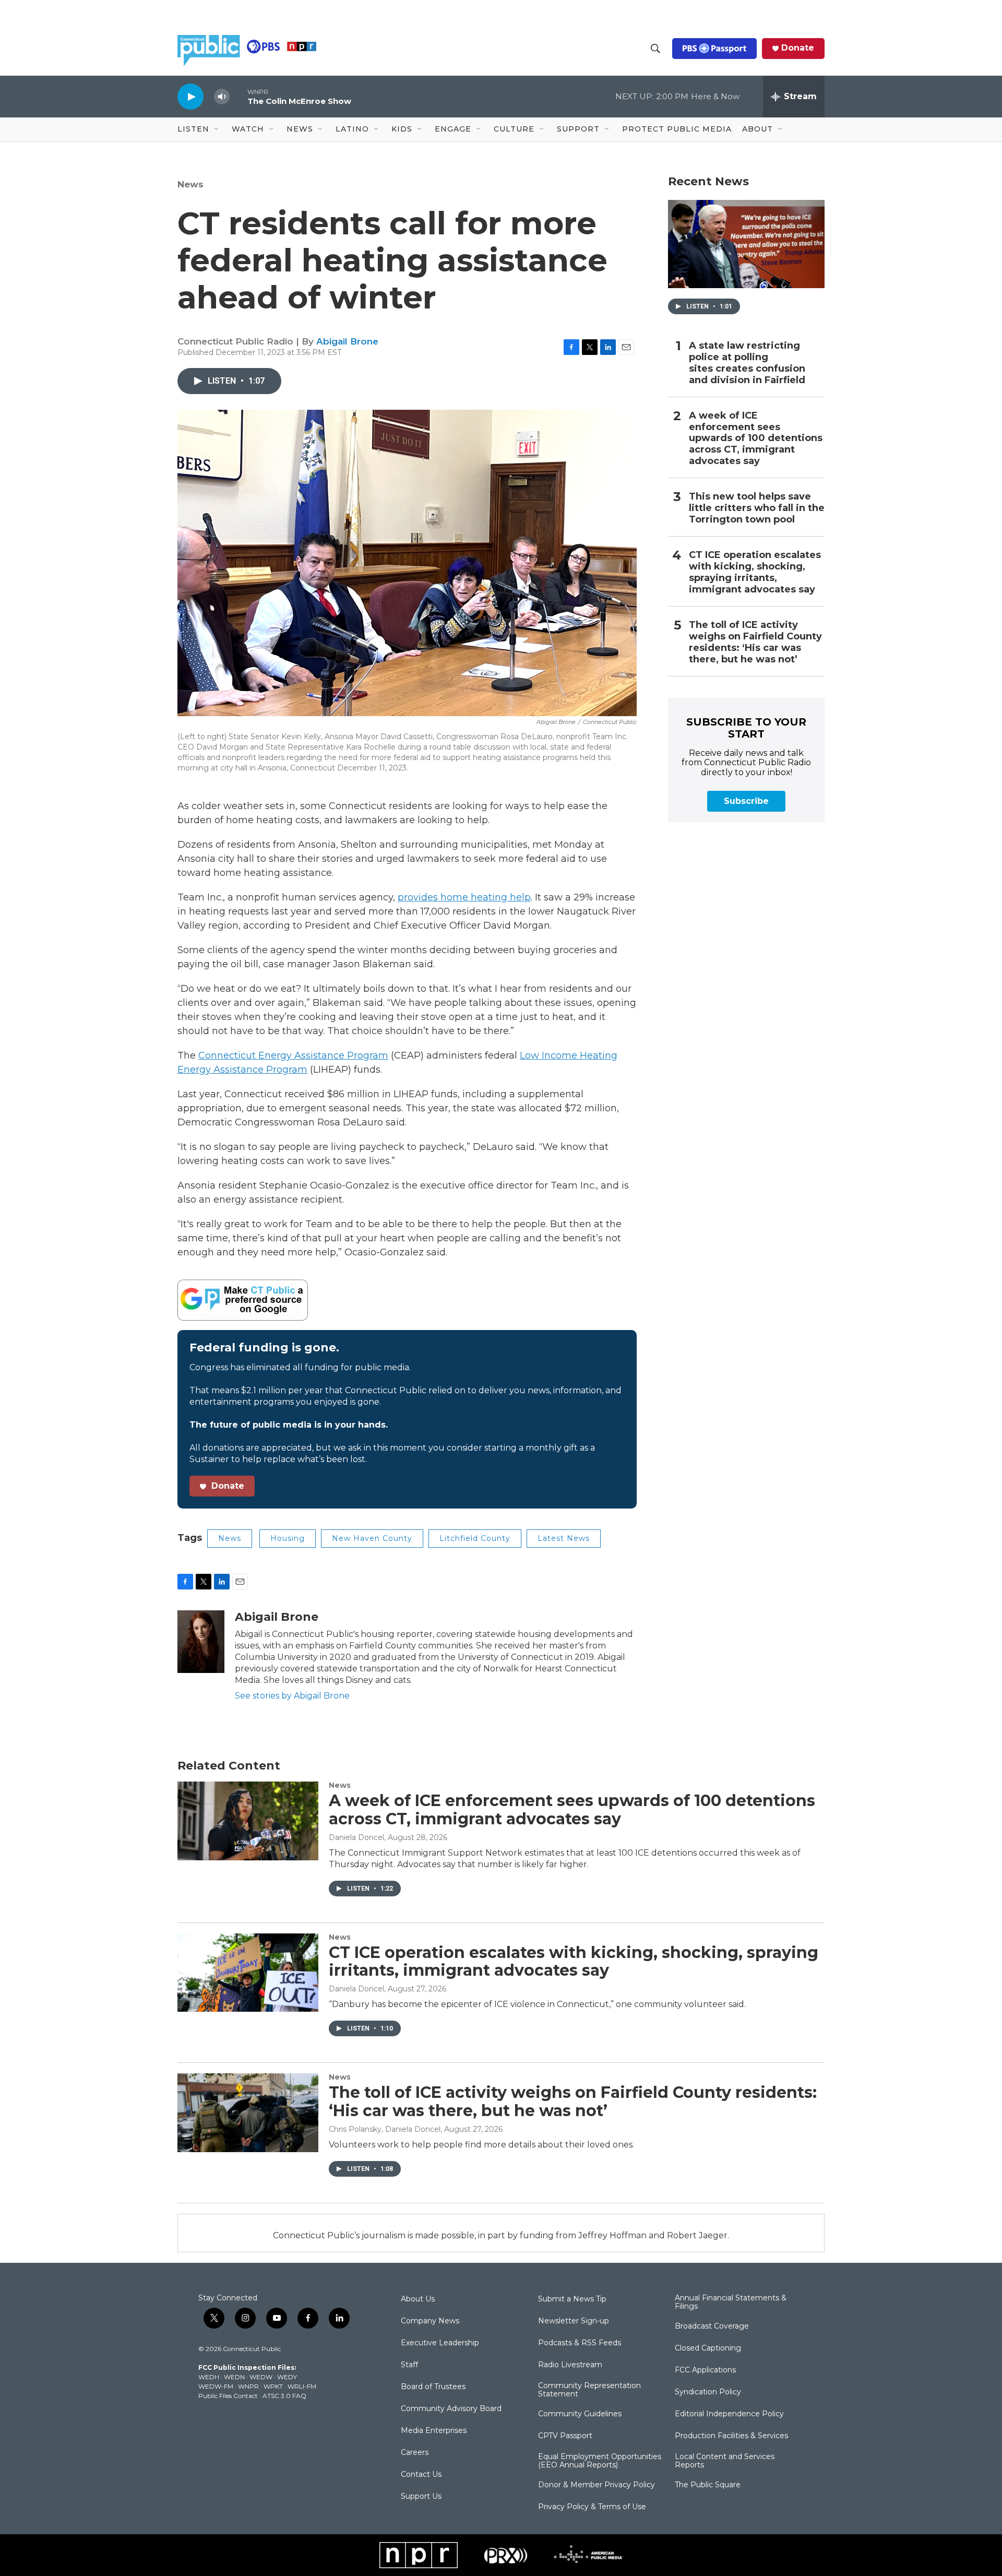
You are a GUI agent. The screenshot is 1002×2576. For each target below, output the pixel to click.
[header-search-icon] (655, 49)
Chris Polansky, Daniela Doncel (385, 2129)
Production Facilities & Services (731, 2436)
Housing (288, 1538)
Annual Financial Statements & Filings (731, 2302)
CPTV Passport (565, 2436)
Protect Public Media (677, 129)
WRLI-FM (302, 2386)
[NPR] (419, 2555)
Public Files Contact (228, 2396)
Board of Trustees (433, 2387)
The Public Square (708, 2485)
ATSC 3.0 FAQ (284, 2396)
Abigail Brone (347, 341)
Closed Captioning (708, 2348)
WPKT (273, 2386)
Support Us (421, 2497)
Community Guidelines (580, 2414)
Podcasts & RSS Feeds (580, 2343)
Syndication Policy (708, 2392)
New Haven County (372, 1538)
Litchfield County (475, 1538)
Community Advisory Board (451, 2409)
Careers (415, 2453)
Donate (798, 48)
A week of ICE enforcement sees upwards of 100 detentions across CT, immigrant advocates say (756, 439)
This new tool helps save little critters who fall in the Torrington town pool (757, 508)
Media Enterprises (434, 2431)
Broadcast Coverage (712, 2326)
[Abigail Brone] (201, 1642)
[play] (190, 96)
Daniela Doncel (356, 1837)
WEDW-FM (216, 2386)
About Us (418, 2299)
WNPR (248, 2386)
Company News (430, 2321)
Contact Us (421, 2475)
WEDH (209, 2377)
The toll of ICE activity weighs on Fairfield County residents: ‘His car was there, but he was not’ (755, 642)
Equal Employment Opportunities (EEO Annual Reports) (600, 2461)
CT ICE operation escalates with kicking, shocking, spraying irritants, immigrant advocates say (755, 572)
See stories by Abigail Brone (292, 1696)
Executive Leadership (440, 2343)
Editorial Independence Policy (729, 2414)
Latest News (564, 1538)
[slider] (238, 96)
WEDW (261, 2377)
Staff (409, 2365)
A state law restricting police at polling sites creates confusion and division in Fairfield (747, 363)
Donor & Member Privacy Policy (597, 2485)
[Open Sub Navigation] (217, 129)
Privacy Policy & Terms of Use (592, 2507)
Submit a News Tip (572, 2299)
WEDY (287, 2377)
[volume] (222, 97)
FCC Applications (705, 2370)
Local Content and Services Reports (725, 2461)
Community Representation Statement (589, 2390)
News (190, 184)
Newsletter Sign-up (574, 2321)
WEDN (234, 2377)
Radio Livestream (570, 2365)
